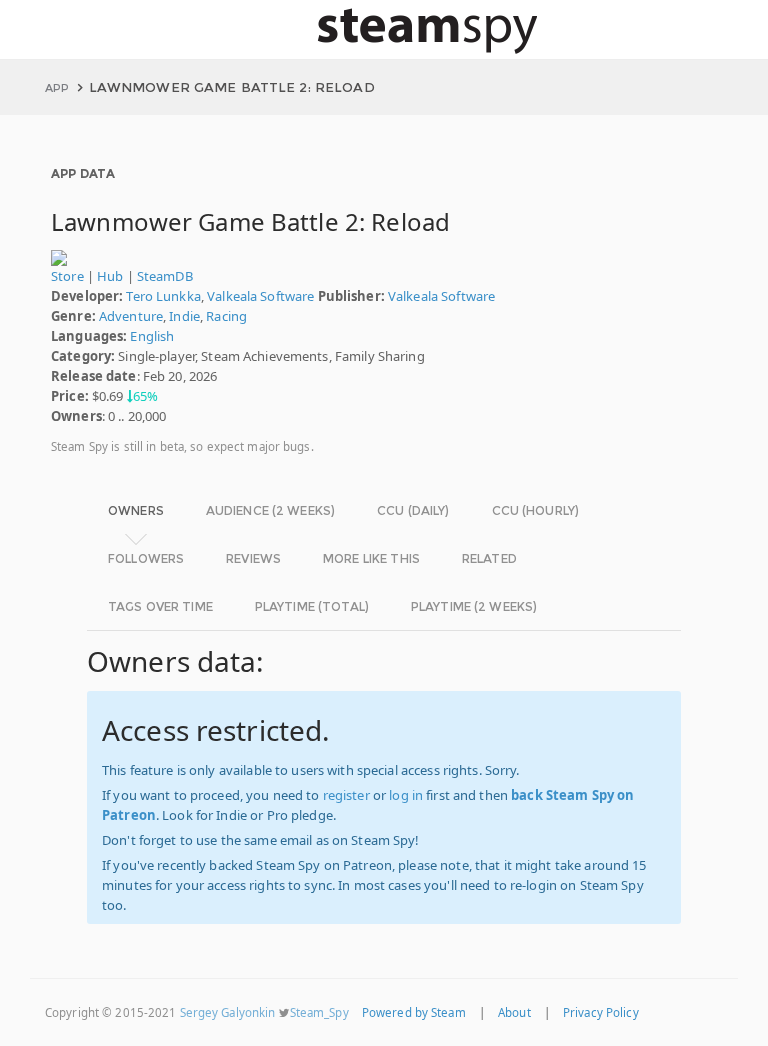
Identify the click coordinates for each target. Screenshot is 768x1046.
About (514, 1012)
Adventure (131, 316)
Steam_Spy (319, 1012)
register (346, 795)
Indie (184, 316)
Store (67, 276)
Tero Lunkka (163, 296)
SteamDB (165, 276)
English (152, 336)
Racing (226, 316)
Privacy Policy (601, 1012)
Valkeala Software (260, 296)
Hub (110, 276)
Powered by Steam (414, 1012)
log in (406, 795)
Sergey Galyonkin (228, 1012)
